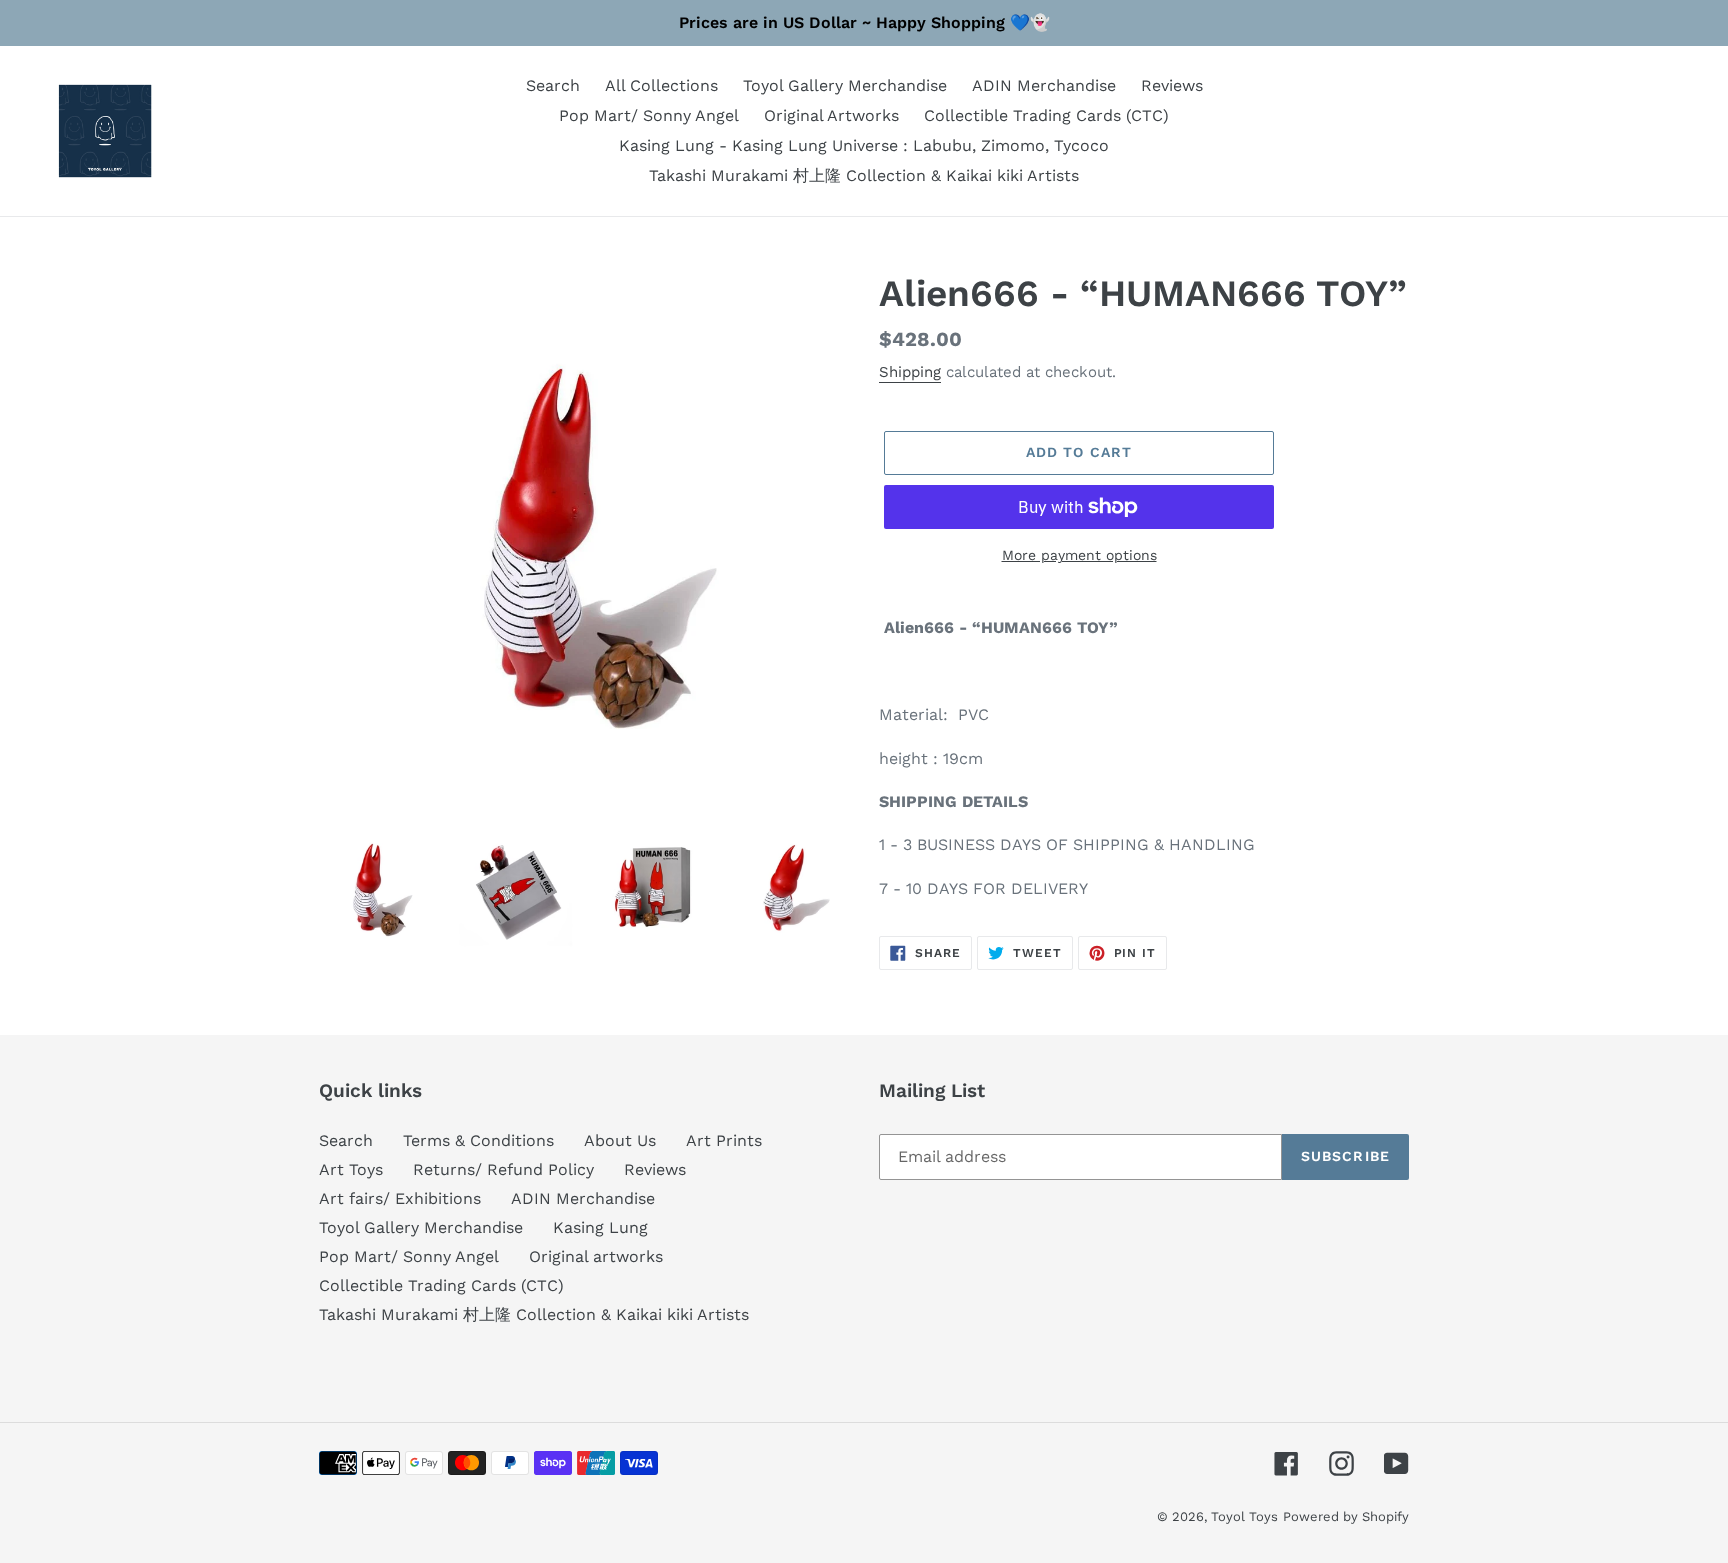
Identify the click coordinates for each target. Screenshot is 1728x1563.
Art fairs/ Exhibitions (400, 1198)
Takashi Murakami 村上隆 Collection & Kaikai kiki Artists (534, 1314)
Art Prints (724, 1140)
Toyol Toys (1244, 1516)
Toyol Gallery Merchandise (421, 1227)
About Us (620, 1140)
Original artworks (596, 1256)
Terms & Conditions (478, 1140)
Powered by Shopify (1346, 1516)
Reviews (655, 1169)
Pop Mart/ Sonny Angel (409, 1256)
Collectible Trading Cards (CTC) (441, 1285)
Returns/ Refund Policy (503, 1169)
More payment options (1079, 555)
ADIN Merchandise (583, 1198)
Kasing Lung (600, 1227)
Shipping (910, 372)
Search (346, 1140)
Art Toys (351, 1169)
